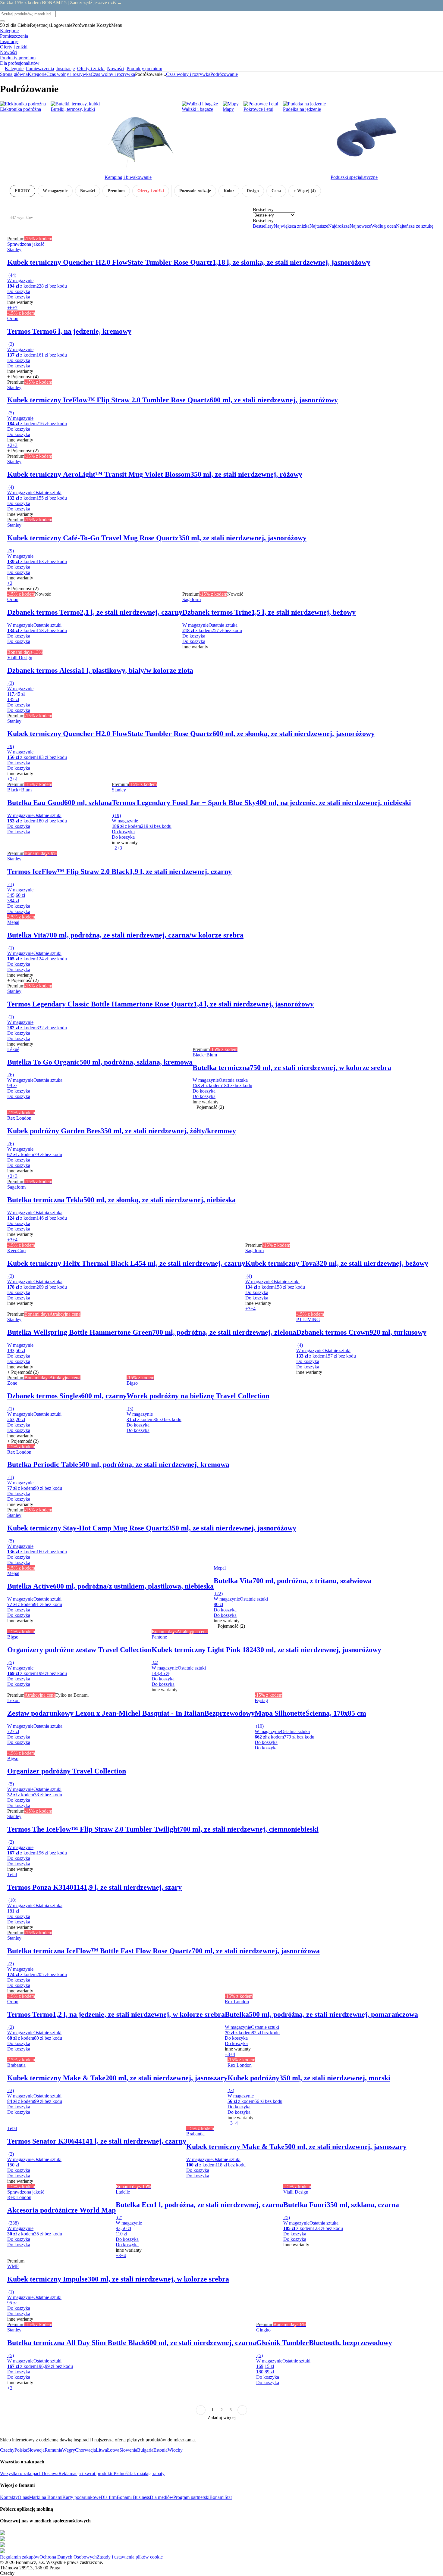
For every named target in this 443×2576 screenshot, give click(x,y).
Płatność (122, 2473)
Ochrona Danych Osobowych (68, 2557)
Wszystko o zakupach (21, 2473)
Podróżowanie (224, 74)
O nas (23, 2497)
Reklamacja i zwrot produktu (86, 2473)
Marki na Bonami (46, 2497)
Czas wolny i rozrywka (113, 74)
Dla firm (109, 2497)
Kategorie (37, 74)
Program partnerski (191, 2497)
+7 (15, 308)
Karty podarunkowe (82, 2497)
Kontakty (9, 2497)
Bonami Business (133, 2497)
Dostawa (50, 2473)
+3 (15, 445)
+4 (15, 779)
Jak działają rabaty (147, 2473)
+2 (10, 445)
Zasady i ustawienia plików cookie (130, 2557)
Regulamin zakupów (20, 2557)
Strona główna (14, 74)
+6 (10, 308)
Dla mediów (162, 2497)
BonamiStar (221, 2497)
